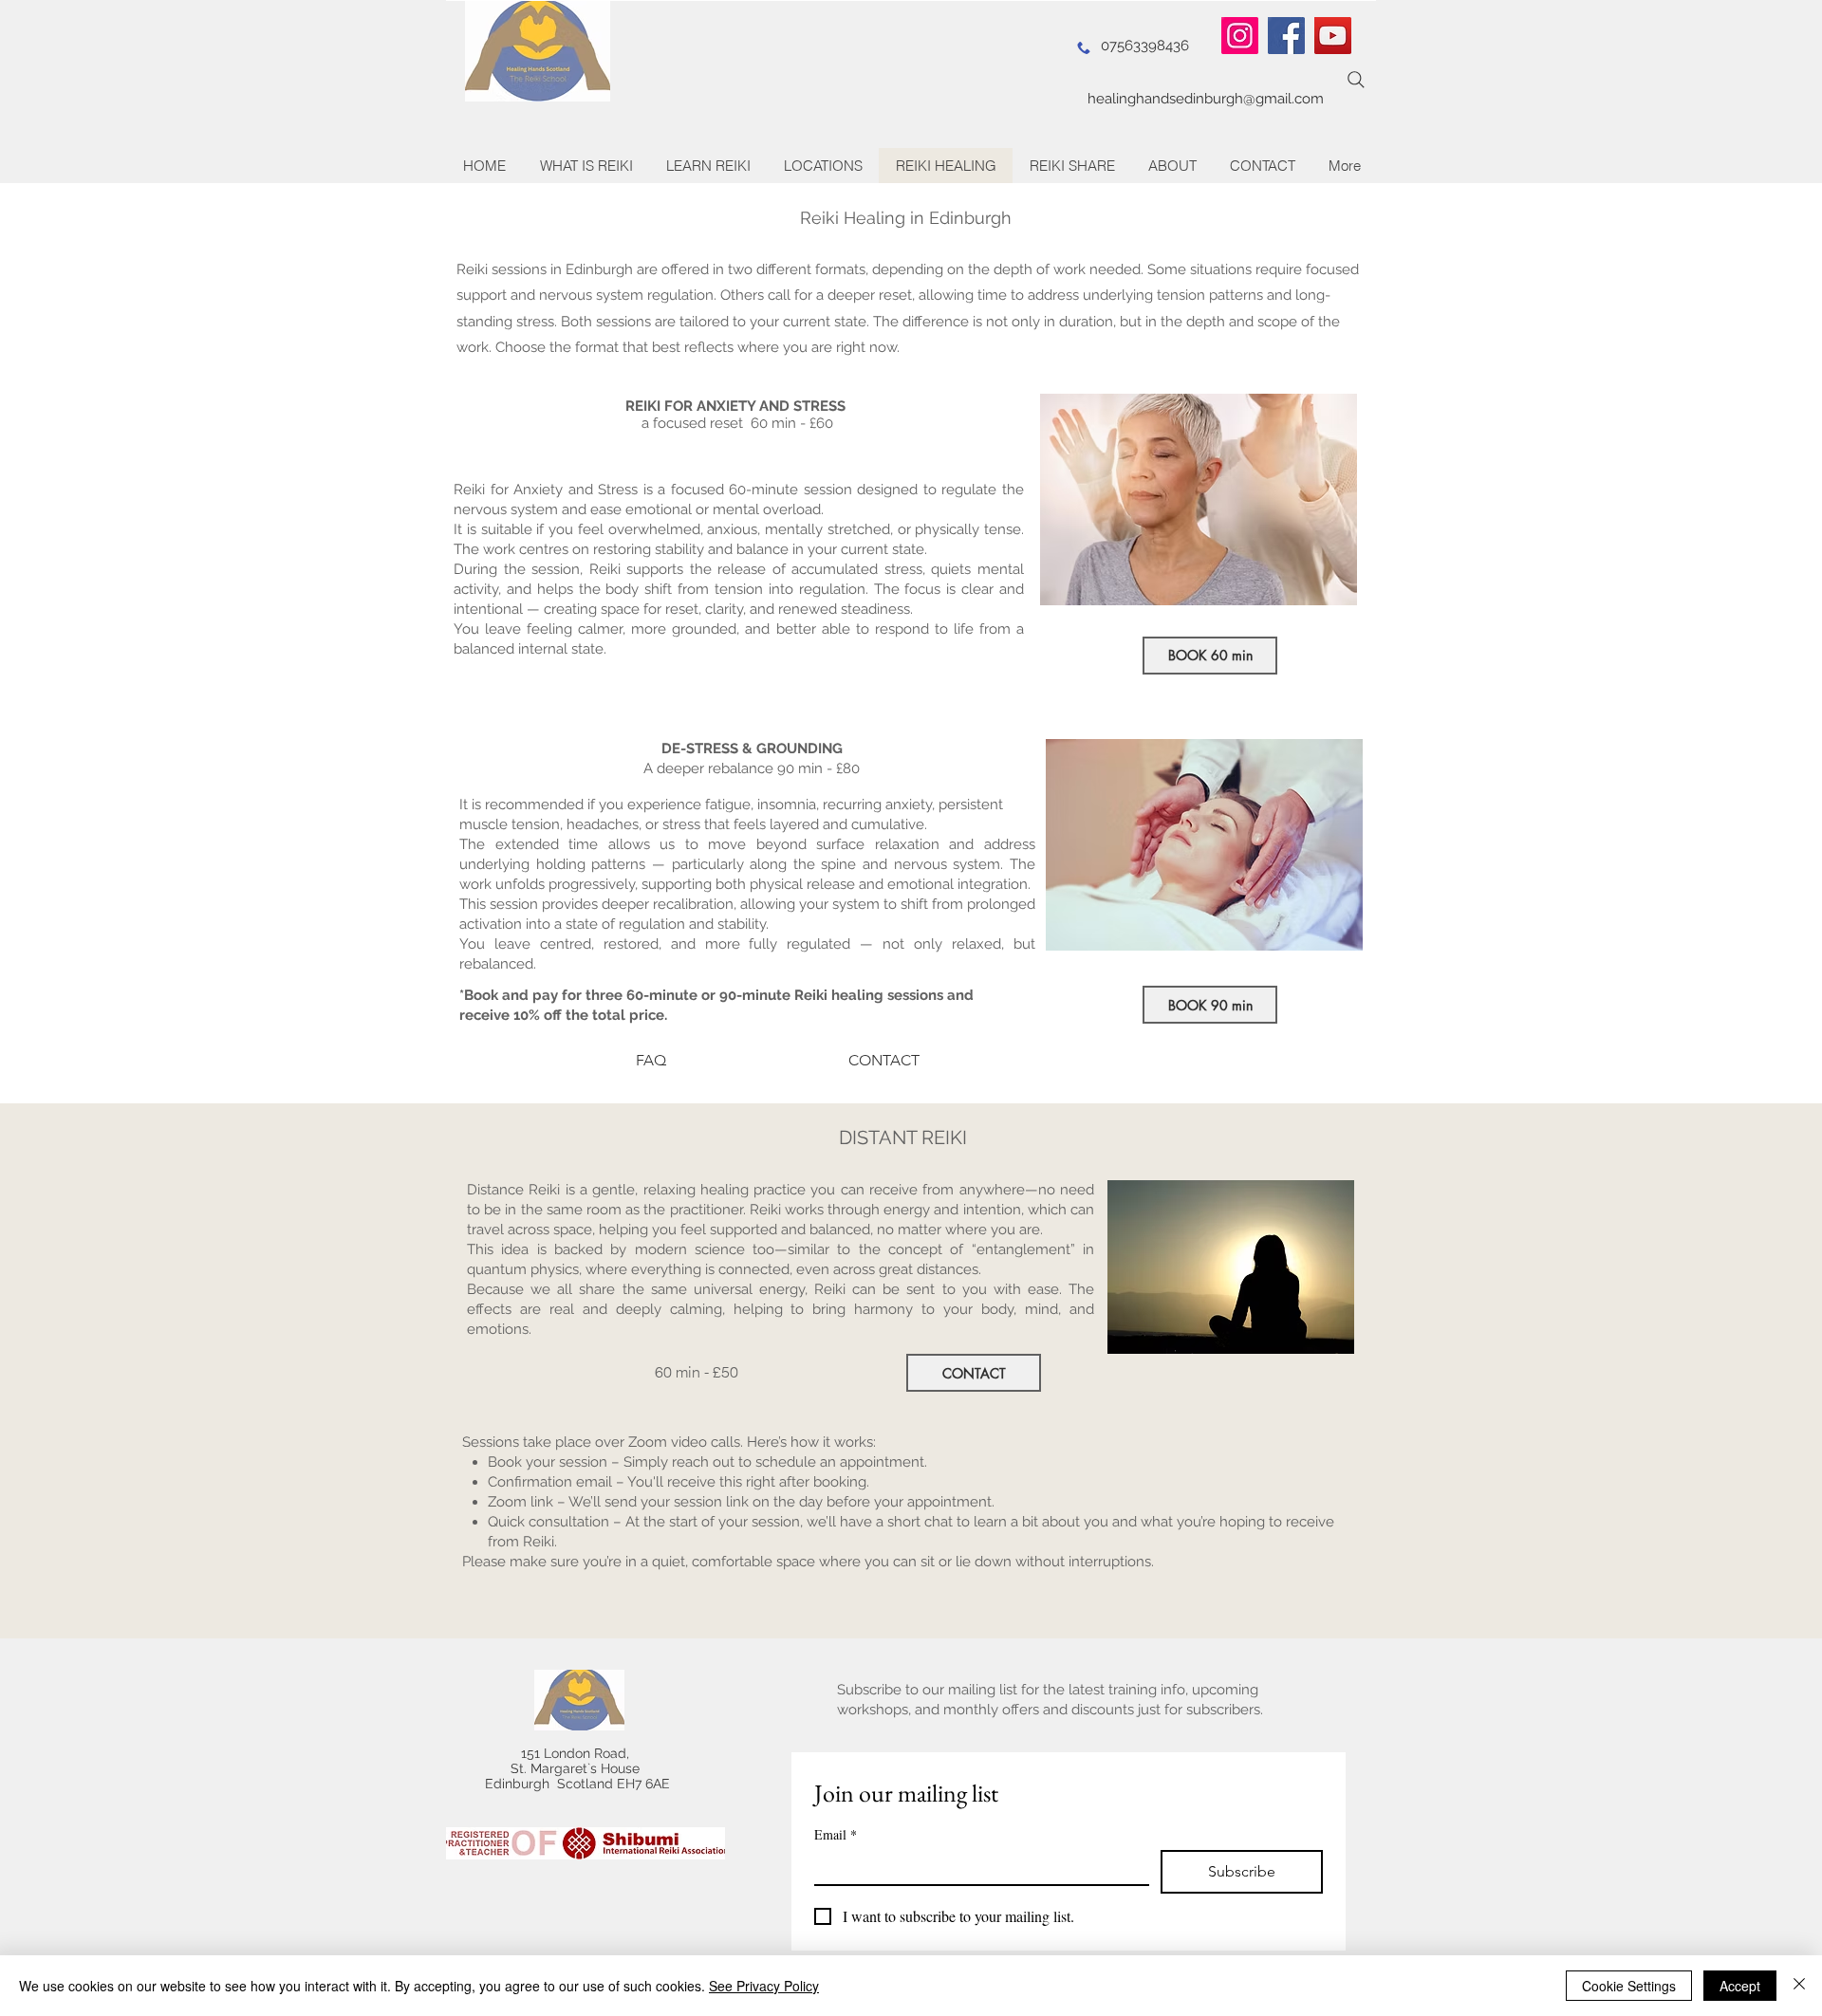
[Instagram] (1240, 36)
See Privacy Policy (764, 1986)
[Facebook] (1286, 36)
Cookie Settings (1629, 1986)
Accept (1740, 1986)
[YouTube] (1333, 36)
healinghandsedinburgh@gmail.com (1206, 99)
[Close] (1799, 1986)
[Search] (1356, 80)
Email (836, 1834)
